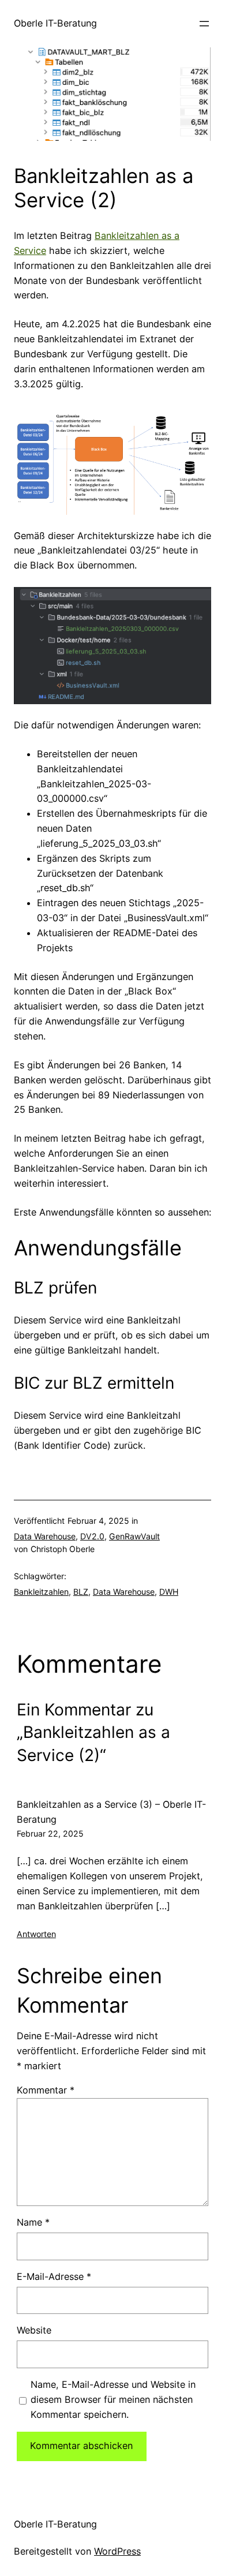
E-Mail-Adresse (54, 2276)
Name (33, 2222)
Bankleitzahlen (41, 1592)
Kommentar (46, 2090)
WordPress (117, 2551)
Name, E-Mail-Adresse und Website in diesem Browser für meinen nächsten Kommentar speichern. (113, 2399)
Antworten (36, 1934)
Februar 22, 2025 (50, 1833)
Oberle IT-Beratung (55, 23)
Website (34, 2330)
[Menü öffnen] (204, 24)
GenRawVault (134, 1536)
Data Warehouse (45, 1536)
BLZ (81, 1592)
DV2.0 (92, 1536)
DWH (169, 1592)
